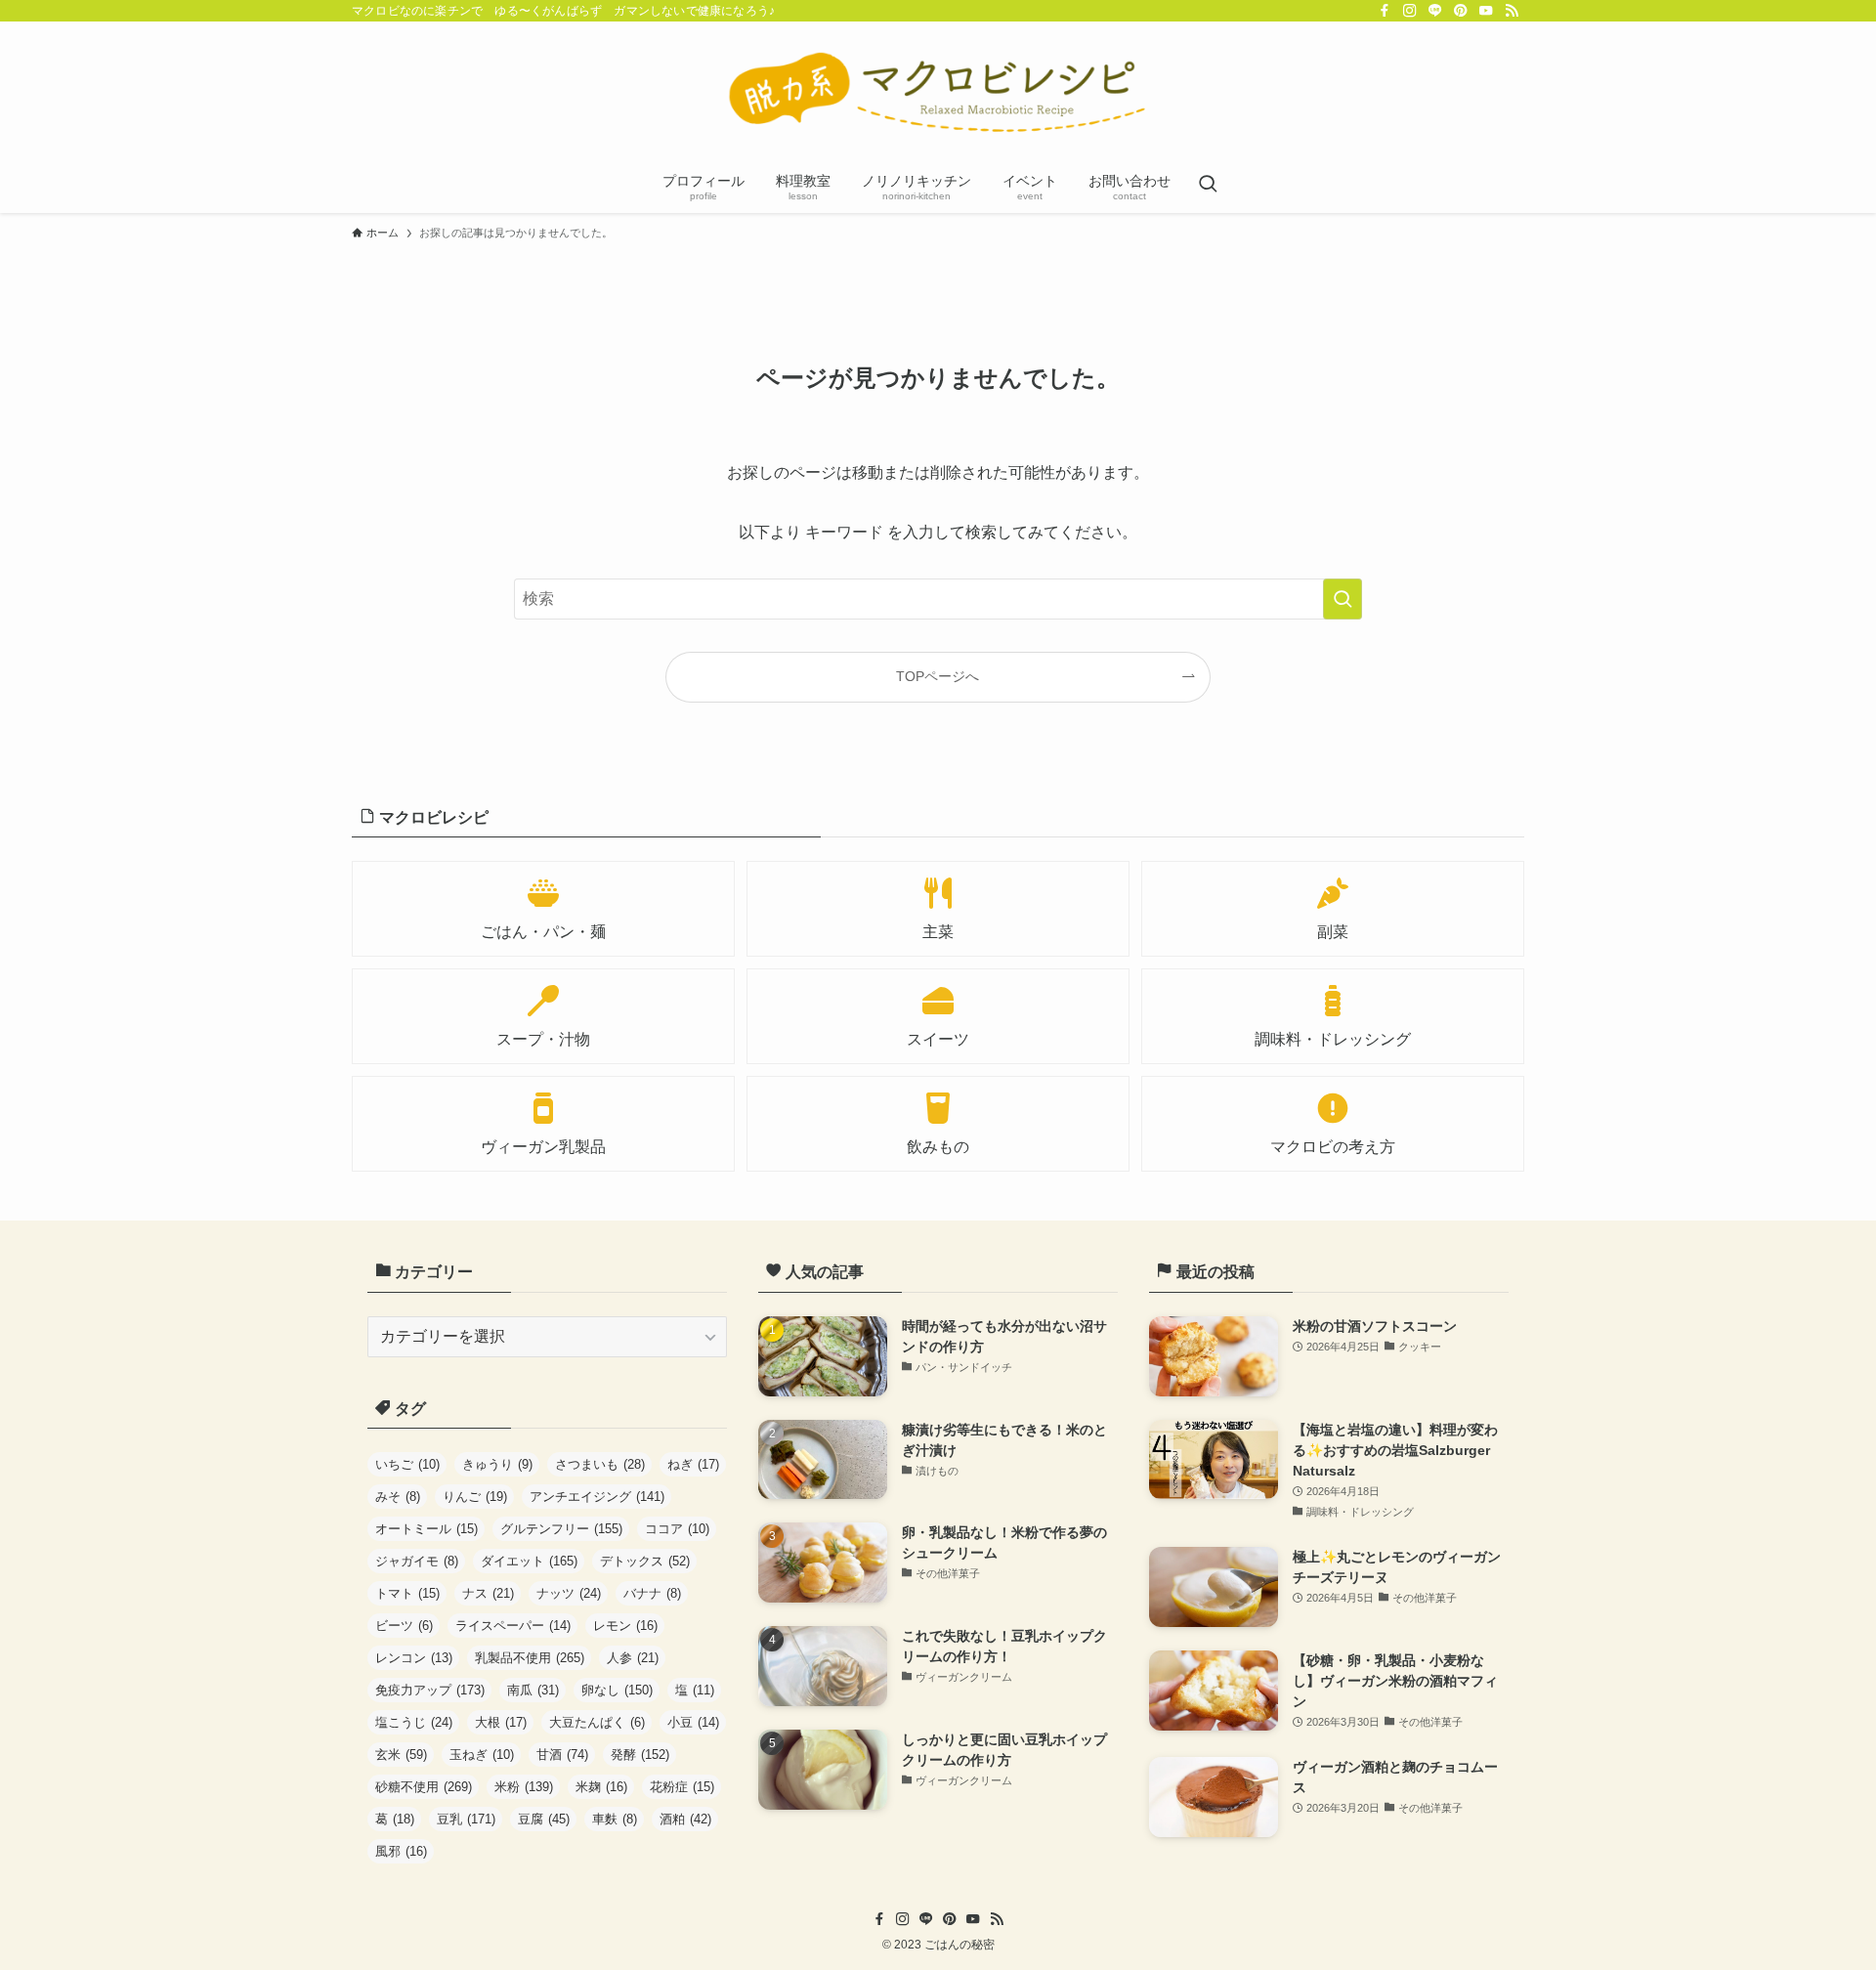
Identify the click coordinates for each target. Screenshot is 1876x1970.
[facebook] (1385, 11)
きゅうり (497, 1464)
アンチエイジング (597, 1497)
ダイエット (529, 1561)
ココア (677, 1529)
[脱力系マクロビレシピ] (938, 94)
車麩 (615, 1819)
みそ (398, 1497)
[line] (1435, 11)
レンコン (414, 1658)
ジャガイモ (417, 1561)
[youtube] (1486, 11)
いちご (407, 1464)
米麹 (601, 1787)
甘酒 (562, 1755)
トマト (407, 1593)
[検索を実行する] (1343, 599)
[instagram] (1410, 11)
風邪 (401, 1851)
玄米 (401, 1755)
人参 (633, 1658)
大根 (501, 1722)
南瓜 (533, 1690)
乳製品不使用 (530, 1658)
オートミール (426, 1529)
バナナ (652, 1593)
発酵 (640, 1755)
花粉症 (682, 1787)
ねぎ (693, 1464)
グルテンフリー (561, 1529)
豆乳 (466, 1819)
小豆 (693, 1722)
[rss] (1512, 11)
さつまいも (600, 1464)
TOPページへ (938, 676)
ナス (488, 1593)
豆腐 (544, 1819)
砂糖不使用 (424, 1787)
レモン (625, 1626)
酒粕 (685, 1819)
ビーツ (404, 1626)
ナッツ (569, 1593)
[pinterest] (1461, 11)
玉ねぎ (482, 1755)
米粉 (524, 1787)
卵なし (617, 1690)
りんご (475, 1497)
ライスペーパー (513, 1626)
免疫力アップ (430, 1690)
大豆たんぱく (597, 1722)
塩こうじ (414, 1722)
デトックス (645, 1561)
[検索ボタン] (1208, 186)
